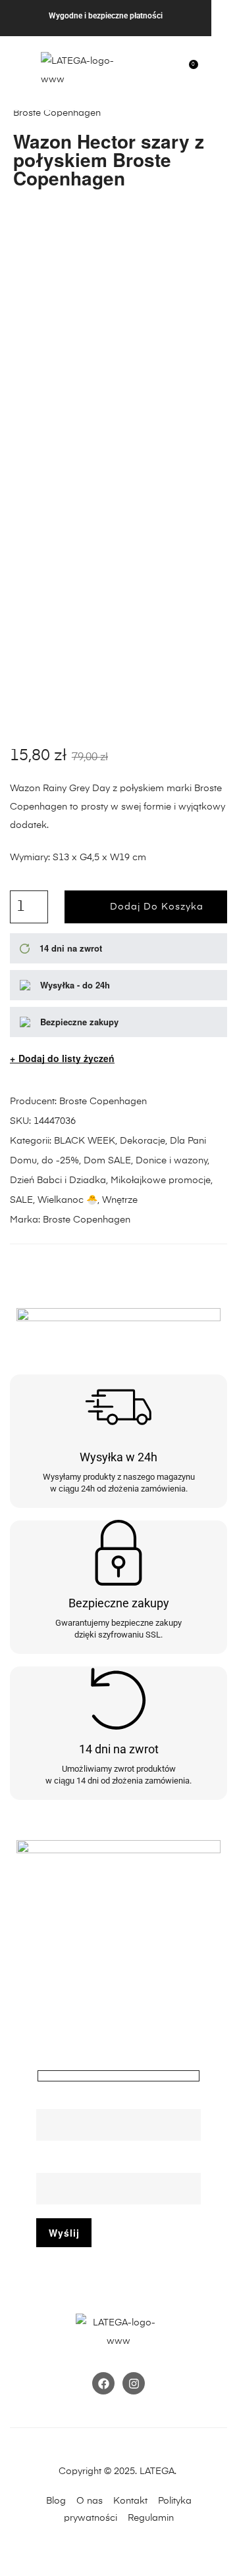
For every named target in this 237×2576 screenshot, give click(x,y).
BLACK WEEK (85, 1141)
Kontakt (134, 2501)
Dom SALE (107, 1161)
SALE (21, 1200)
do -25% (60, 1161)
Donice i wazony (171, 1161)
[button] (17, 68)
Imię (45, 2100)
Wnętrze (120, 1200)
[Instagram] (134, 2383)
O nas (90, 2501)
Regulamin (151, 2518)
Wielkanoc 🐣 (67, 1200)
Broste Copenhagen (103, 1102)
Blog (56, 2501)
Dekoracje (143, 1141)
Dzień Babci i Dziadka (58, 1180)
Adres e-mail (64, 2164)
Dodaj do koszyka (157, 907)
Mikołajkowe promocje (161, 1180)
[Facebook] (103, 2383)
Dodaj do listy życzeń (66, 1058)
